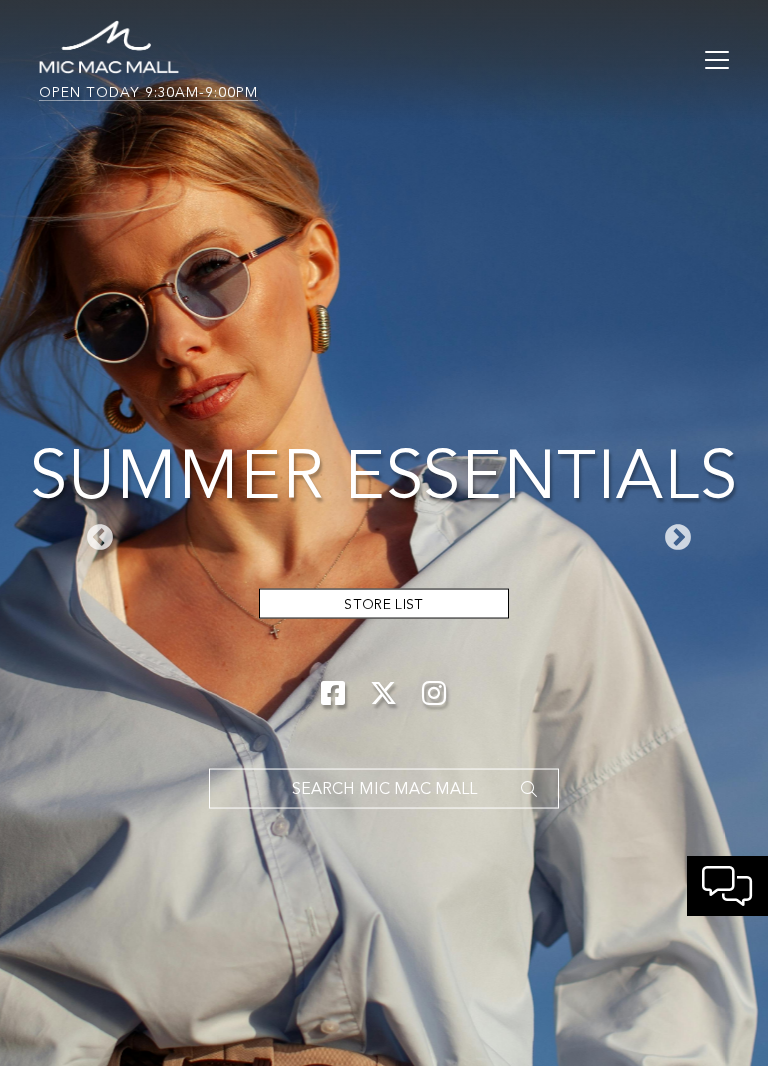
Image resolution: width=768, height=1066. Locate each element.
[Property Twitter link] (384, 693)
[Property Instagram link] (434, 693)
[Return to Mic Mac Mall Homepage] (109, 45)
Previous (95, 533)
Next (673, 533)
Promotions (384, 604)
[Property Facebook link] (333, 693)
